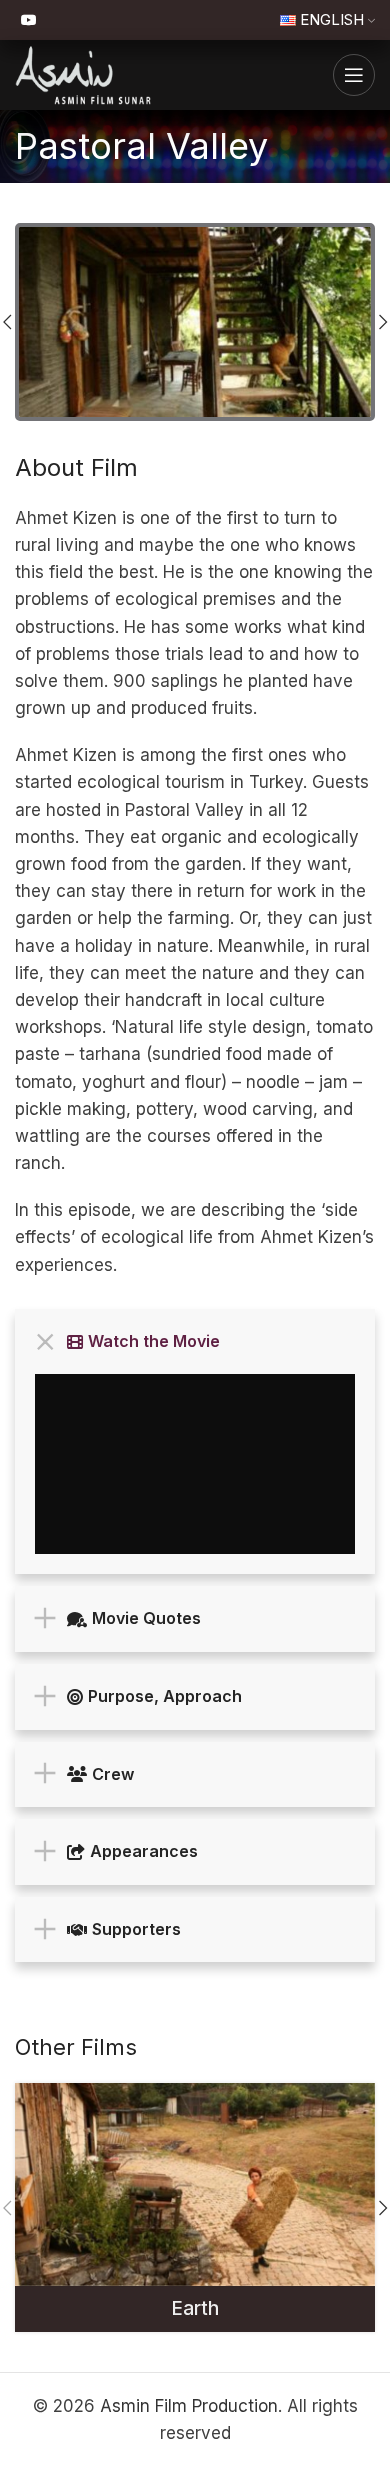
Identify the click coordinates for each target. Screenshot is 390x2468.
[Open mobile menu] (354, 75)
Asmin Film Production (189, 2406)
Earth (195, 2308)
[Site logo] (83, 74)
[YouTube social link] (29, 20)
